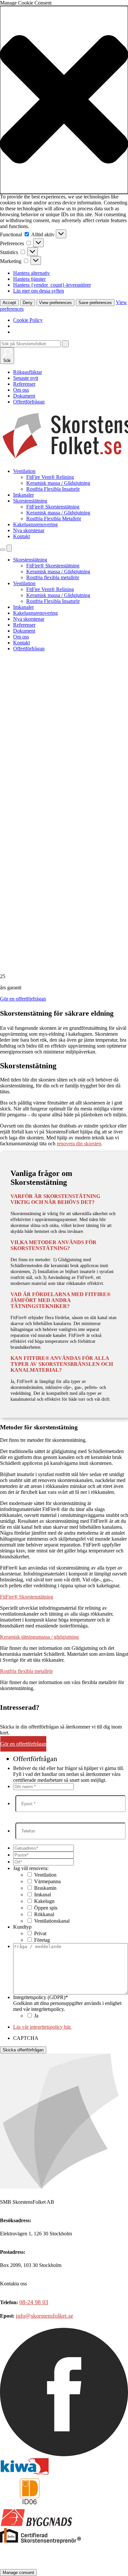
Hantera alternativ (32, 273)
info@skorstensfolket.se (44, 2316)
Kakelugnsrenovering (35, 524)
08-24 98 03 (34, 2302)
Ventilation (24, 471)
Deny (28, 303)
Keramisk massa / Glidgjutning (58, 483)
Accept (9, 303)
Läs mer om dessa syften (39, 291)
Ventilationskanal (52, 1921)
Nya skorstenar (29, 530)
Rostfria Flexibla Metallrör (54, 519)
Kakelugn (44, 1901)
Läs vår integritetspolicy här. (42, 2027)
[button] (64, 100)
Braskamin (45, 1888)
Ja (36, 2016)
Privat (40, 1933)
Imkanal (43, 1895)
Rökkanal (44, 1914)
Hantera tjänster (29, 279)
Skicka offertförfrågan (23, 2050)
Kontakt (21, 536)
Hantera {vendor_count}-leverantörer (52, 285)
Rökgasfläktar (28, 372)
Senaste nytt (26, 378)
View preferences (55, 303)
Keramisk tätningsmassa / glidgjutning (39, 1637)
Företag (42, 1940)
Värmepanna (47, 1881)
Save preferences (95, 303)
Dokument (24, 396)
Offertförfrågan (29, 402)
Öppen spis (46, 1908)
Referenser (24, 384)
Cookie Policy (28, 320)
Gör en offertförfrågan (23, 999)
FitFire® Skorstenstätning (53, 507)
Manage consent (18, 2573)
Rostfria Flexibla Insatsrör (53, 489)
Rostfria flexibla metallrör (53, 577)
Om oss (21, 390)
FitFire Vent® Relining (50, 477)
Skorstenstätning (30, 501)
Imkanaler (23, 495)
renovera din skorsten (79, 1144)
